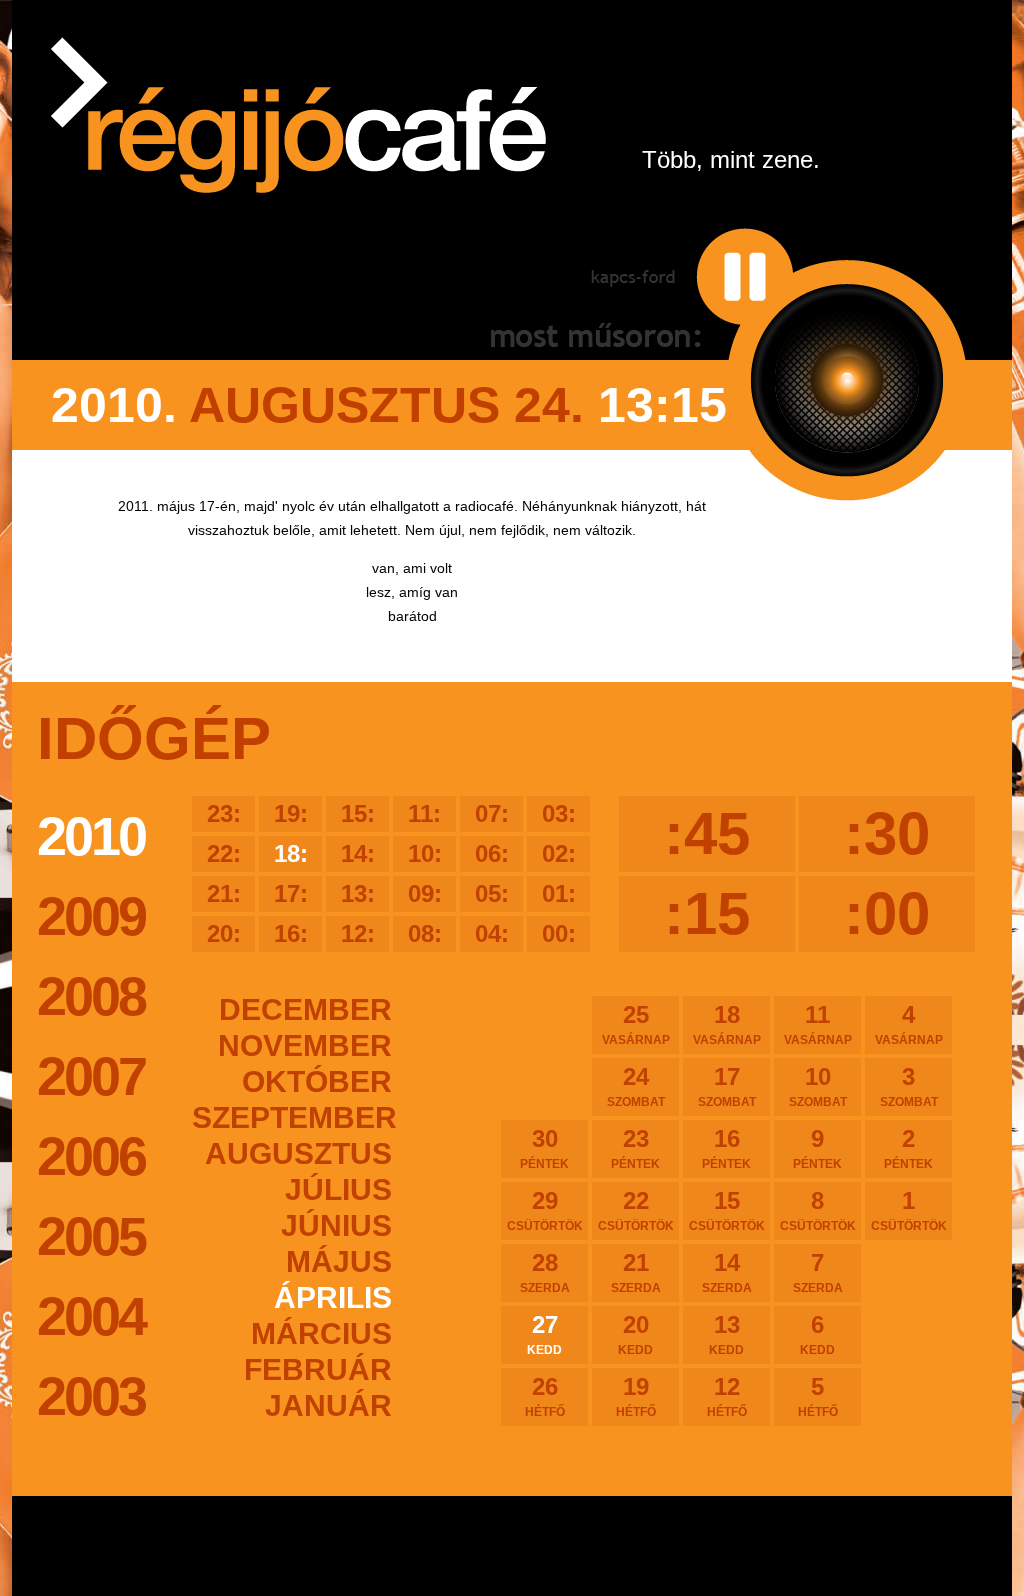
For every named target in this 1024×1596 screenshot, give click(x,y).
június (336, 1225)
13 (726, 1334)
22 (636, 1210)
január (328, 1405)
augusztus (298, 1153)
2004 (91, 1316)
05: (492, 893)
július (338, 1189)
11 (818, 1024)
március (321, 1333)
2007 (91, 1076)
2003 (91, 1396)
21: (224, 893)
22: (224, 853)
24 (636, 1086)
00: (559, 933)
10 (818, 1086)
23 (635, 1148)
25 (636, 1024)
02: (559, 853)
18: (291, 853)
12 (727, 1396)
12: (358, 933)
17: (291, 893)
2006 (91, 1156)
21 (636, 1272)
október (317, 1081)
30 (544, 1148)
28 (545, 1272)
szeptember (292, 1117)
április (333, 1297)
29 (545, 1210)
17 (727, 1086)
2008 (91, 996)
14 (727, 1272)
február (318, 1369)
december (305, 1009)
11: (424, 813)
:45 (707, 833)
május (339, 1261)
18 (727, 1024)
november (305, 1045)
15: (358, 813)
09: (425, 893)
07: (492, 813)
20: (224, 933)
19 (636, 1396)
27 (544, 1334)
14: (358, 853)
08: (425, 933)
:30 (887, 833)
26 (545, 1396)
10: (425, 853)
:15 (707, 913)
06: (492, 853)
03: (559, 813)
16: (291, 933)
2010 (91, 836)
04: (492, 933)
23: (224, 813)
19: (291, 813)
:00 (887, 913)
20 (635, 1334)
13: (358, 893)
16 (726, 1148)
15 (727, 1210)
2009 (91, 916)
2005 (91, 1236)
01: (559, 893)
